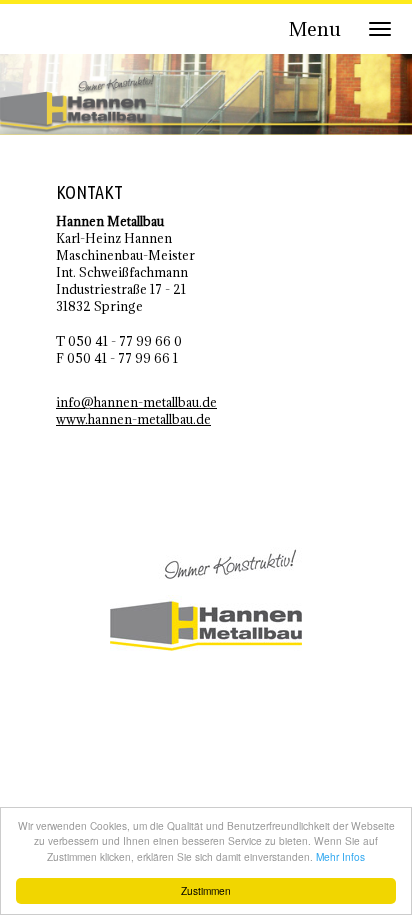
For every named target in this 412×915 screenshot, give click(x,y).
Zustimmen (206, 890)
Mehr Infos (340, 856)
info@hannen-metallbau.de (136, 402)
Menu (315, 29)
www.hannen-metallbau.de (133, 419)
